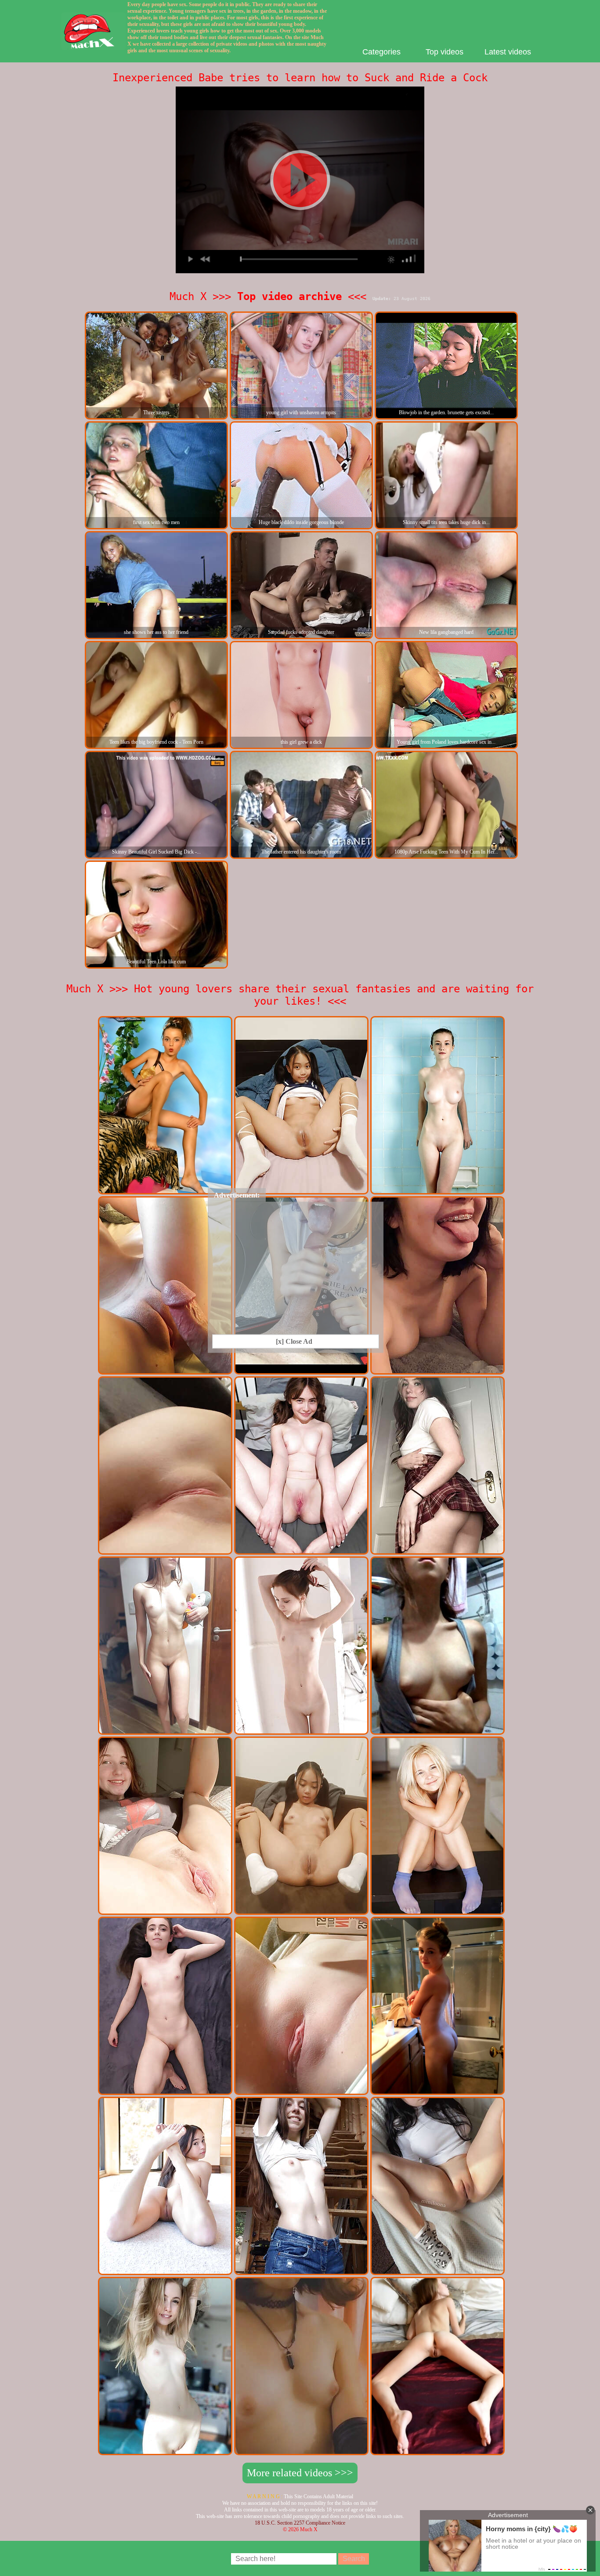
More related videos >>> (300, 2473)
